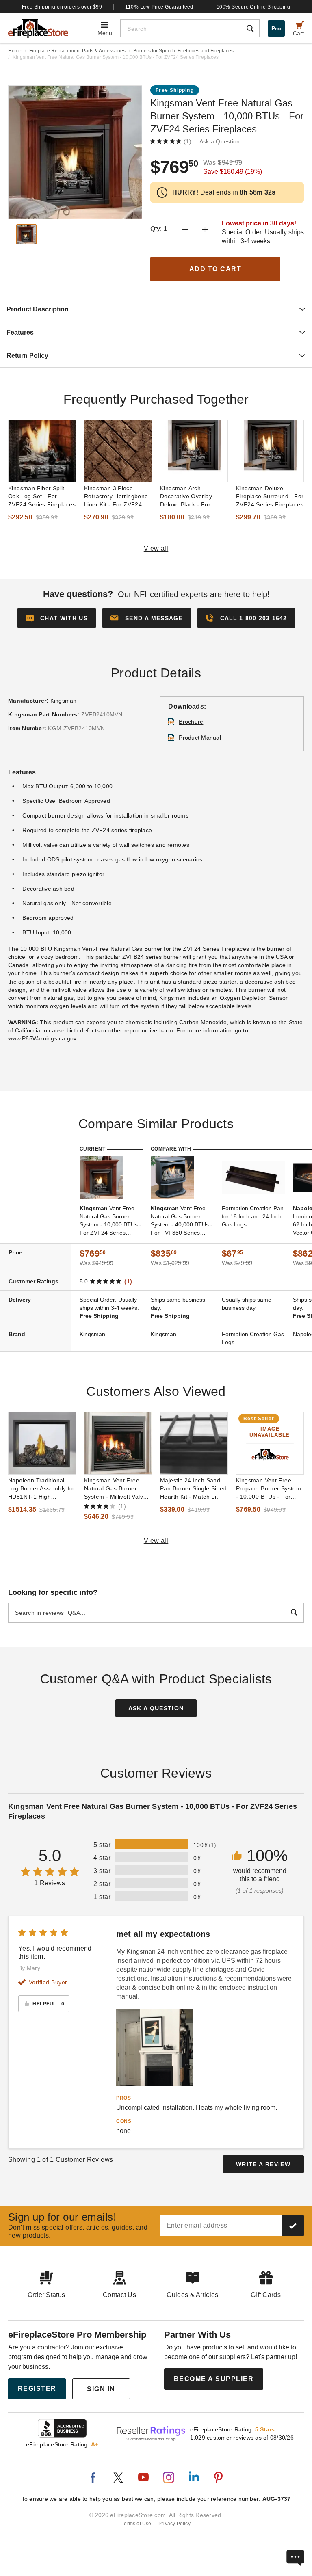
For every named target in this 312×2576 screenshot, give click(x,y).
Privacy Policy (174, 2524)
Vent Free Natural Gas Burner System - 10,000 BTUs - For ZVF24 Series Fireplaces (110, 1221)
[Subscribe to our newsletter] (293, 2226)
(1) (187, 141)
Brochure (191, 722)
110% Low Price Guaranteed (159, 7)
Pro (276, 28)
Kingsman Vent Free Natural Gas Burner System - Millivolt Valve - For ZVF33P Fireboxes (117, 1489)
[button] (147, 618)
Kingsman (64, 701)
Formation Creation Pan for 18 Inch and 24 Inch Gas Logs (253, 1216)
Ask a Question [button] (220, 141)
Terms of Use (136, 2524)
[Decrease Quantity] (185, 229)
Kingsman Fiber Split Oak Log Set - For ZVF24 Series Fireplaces (42, 496)
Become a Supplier (214, 2379)
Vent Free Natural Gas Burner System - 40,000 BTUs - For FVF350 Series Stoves (182, 1221)
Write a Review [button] (263, 2164)
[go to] (42, 451)
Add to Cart (216, 269)
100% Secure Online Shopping (253, 7)
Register (37, 2389)
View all (156, 548)
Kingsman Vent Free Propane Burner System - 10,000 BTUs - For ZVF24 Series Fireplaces (270, 1489)
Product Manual (200, 738)
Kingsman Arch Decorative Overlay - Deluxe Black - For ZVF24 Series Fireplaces (194, 497)
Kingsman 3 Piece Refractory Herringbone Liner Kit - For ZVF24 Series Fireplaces (116, 497)
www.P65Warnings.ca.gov (42, 1038)
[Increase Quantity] (205, 229)
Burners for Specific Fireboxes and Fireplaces (183, 51)
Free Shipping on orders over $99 (62, 7)
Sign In (101, 2389)
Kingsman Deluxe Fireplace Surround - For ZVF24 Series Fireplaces (270, 496)
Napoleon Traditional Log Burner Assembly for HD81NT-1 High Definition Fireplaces (42, 1489)
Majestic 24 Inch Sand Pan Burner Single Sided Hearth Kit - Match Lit (193, 1488)
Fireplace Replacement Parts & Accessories (77, 51)
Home (15, 51)
